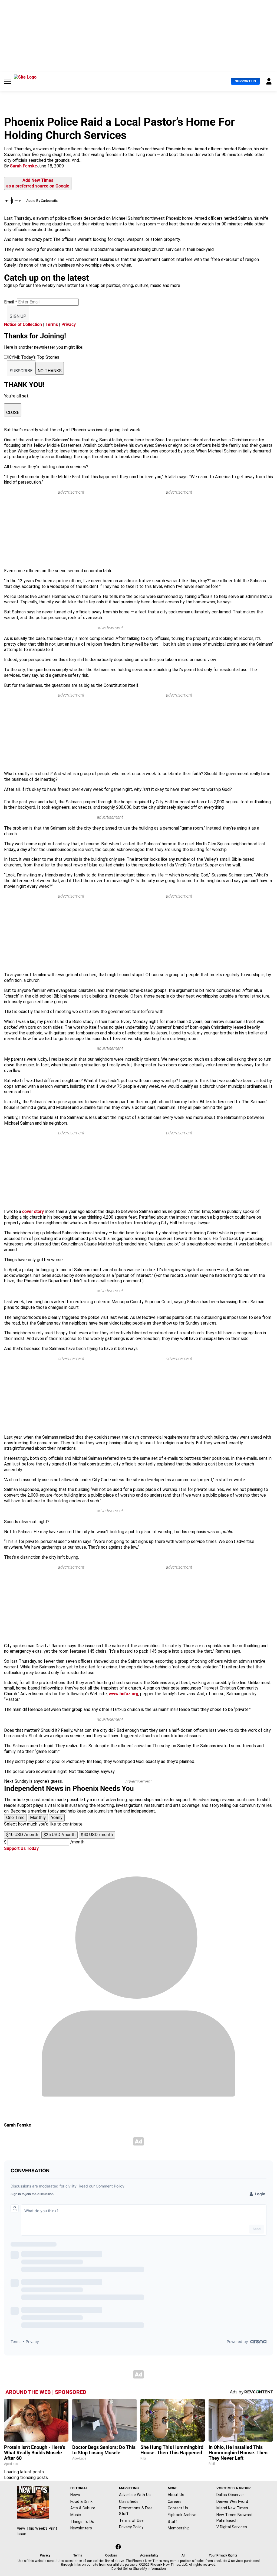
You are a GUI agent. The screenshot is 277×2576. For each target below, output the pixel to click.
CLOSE (13, 412)
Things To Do (82, 2522)
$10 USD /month (22, 1835)
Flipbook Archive (182, 2515)
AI (183, 2555)
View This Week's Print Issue (37, 2531)
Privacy (69, 324)
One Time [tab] (15, 1818)
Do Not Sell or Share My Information (139, 2569)
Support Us (245, 81)
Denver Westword (232, 2501)
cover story (33, 1211)
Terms (52, 324)
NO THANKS (50, 371)
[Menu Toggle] (8, 81)
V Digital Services (232, 2527)
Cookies (111, 2555)
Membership (179, 2528)
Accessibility (149, 2555)
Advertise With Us (135, 2495)
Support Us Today (21, 1848)
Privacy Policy (131, 2527)
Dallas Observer (230, 2495)
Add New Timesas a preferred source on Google (38, 183)
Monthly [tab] (38, 1818)
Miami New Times (232, 2508)
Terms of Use (131, 2520)
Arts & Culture (83, 2508)
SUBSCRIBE (21, 371)
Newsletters (81, 2528)
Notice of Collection (23, 324)
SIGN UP (18, 316)
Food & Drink (81, 2501)
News (75, 2495)
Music (76, 2515)
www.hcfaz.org (123, 1694)
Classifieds (129, 2501)
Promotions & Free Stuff (136, 2511)
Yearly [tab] (57, 1818)
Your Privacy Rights (223, 2555)
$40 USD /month (97, 1835)
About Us (176, 2495)
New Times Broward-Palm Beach (235, 2518)
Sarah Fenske (24, 166)
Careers (175, 2501)
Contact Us (178, 2508)
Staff (172, 2522)
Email (11, 302)
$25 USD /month (60, 1835)
